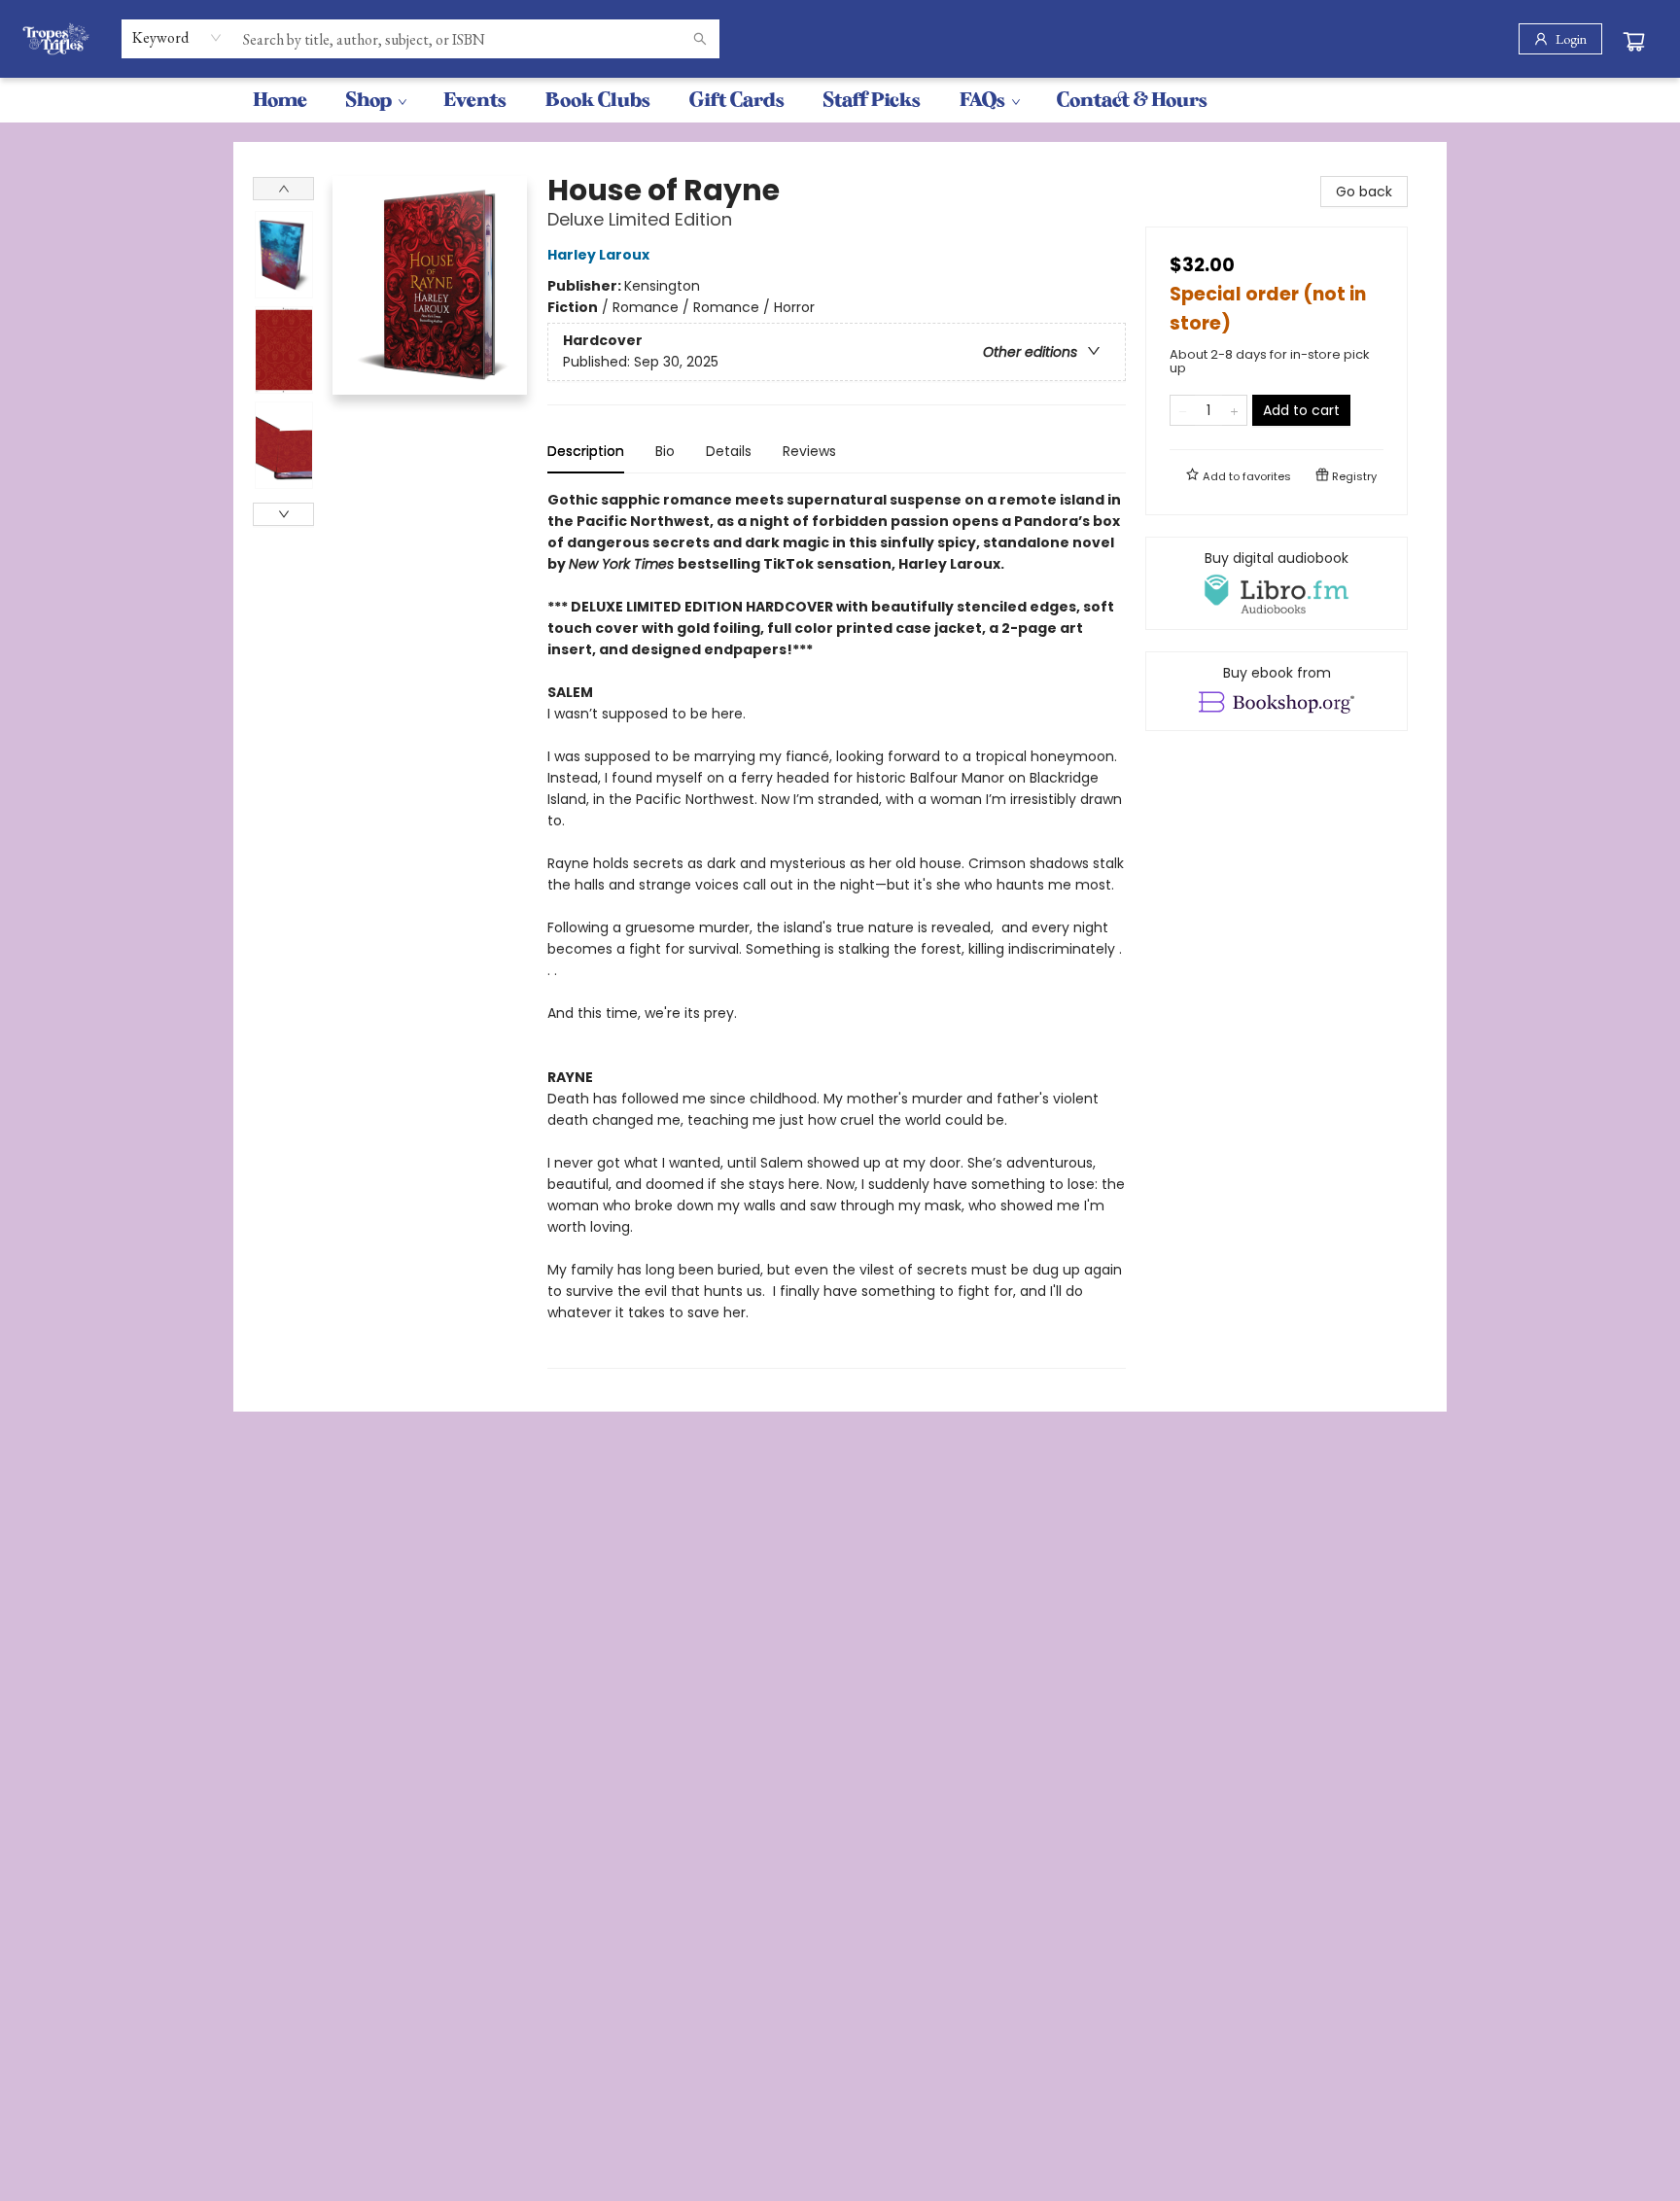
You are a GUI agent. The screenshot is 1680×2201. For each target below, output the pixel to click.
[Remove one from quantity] (1183, 410)
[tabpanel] (837, 929)
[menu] (840, 100)
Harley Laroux (598, 255)
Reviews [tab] (809, 451)
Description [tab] (586, 451)
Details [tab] (729, 451)
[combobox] (177, 38)
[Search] (700, 39)
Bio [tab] (665, 451)
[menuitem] (280, 100)
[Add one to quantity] (1234, 410)
